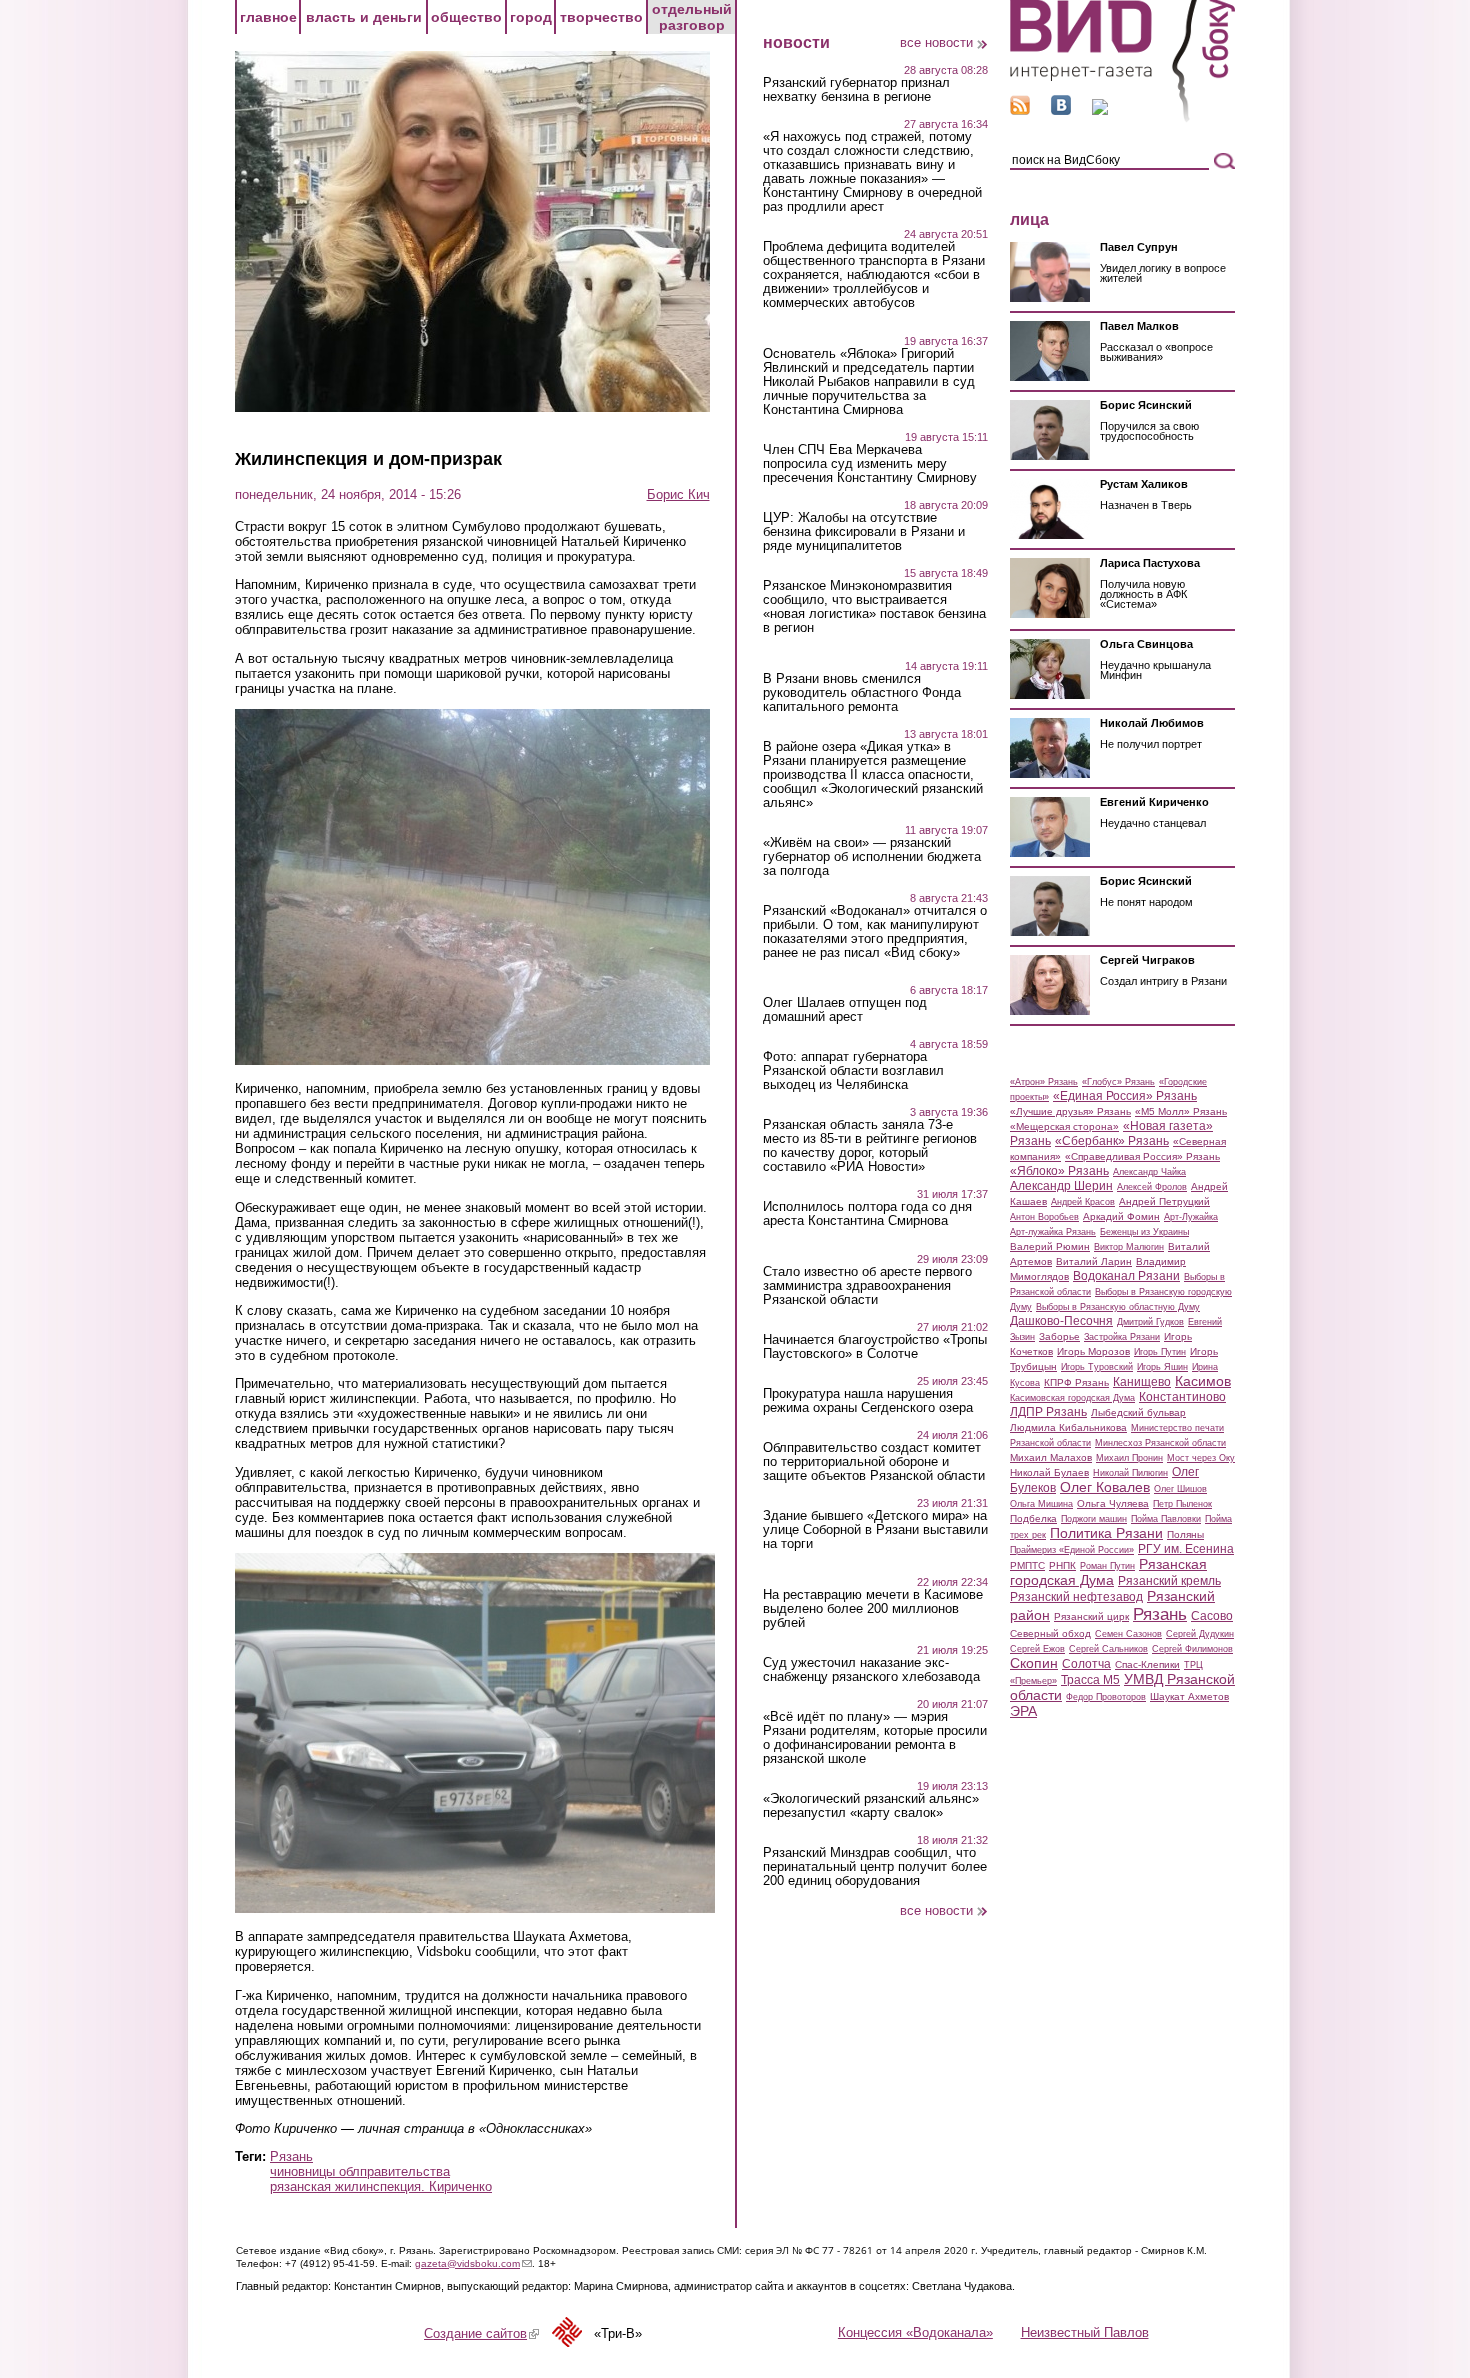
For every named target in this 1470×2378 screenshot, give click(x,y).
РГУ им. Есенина (1186, 1549)
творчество (601, 17)
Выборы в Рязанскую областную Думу (1118, 1307)
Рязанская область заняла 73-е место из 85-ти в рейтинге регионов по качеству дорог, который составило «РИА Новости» (870, 1146)
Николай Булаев (1049, 1472)
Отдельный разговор (692, 17)
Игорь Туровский (1097, 1367)
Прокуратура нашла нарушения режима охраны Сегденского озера (868, 1401)
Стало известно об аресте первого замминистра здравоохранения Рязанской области (867, 1286)
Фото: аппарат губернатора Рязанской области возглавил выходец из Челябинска (853, 1071)
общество (466, 17)
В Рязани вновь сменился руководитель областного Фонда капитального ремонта (862, 693)
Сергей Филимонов (1192, 1649)
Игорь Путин (1160, 1352)
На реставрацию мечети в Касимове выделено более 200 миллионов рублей (873, 1609)
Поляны (1185, 1534)
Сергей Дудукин (1200, 1634)
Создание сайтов (481, 2333)
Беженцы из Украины (1144, 1232)
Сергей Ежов (1037, 1649)
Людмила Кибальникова (1068, 1427)
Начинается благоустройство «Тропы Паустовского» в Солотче (875, 1347)
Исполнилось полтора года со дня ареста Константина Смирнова (867, 1214)
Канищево (1142, 1382)
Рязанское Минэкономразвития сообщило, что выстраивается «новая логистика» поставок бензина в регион (874, 607)
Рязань (291, 2156)
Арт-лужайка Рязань (1053, 1232)
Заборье (1059, 1336)
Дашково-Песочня (1061, 1321)
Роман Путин (1107, 1566)
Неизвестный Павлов (1085, 2332)
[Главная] (1122, 118)
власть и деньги (364, 17)
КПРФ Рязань (1076, 1382)
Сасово (1212, 1616)
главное (268, 17)
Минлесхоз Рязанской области (1160, 1443)
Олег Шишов (1180, 1489)
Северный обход (1050, 1633)
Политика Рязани (1106, 1533)
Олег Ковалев (1105, 1487)
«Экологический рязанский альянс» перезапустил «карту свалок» (871, 1806)
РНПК (1062, 1565)
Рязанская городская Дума (1108, 1572)
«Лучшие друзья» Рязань (1070, 1111)
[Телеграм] (1100, 110)
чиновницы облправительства (360, 2171)
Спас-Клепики (1147, 1664)
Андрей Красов (1083, 1202)
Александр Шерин (1061, 1186)
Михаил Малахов (1051, 1457)
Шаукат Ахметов (1189, 1696)
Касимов (1203, 1381)
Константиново (1182, 1397)
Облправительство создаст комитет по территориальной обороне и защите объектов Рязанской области (874, 1462)
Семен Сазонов (1128, 1634)
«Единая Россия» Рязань (1125, 1096)
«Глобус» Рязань (1118, 1082)
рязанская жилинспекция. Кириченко (381, 2186)
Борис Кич (678, 494)
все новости (936, 42)
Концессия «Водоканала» (915, 2332)
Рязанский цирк (1091, 1616)
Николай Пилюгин (1130, 1473)
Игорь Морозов (1093, 1351)
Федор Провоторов (1106, 1697)
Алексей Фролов (1152, 1187)
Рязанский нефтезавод (1076, 1597)
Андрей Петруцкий (1164, 1201)
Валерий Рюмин (1050, 1246)
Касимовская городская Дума (1072, 1398)
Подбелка (1033, 1518)
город (531, 17)
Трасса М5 (1090, 1680)
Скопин (1034, 1663)
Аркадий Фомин (1121, 1216)
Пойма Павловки (1166, 1519)
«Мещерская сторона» (1064, 1126)
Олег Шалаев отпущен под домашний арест (845, 1010)
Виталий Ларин (1094, 1261)
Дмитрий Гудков (1150, 1322)
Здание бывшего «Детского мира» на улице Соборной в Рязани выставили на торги (875, 1530)
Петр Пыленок (1182, 1504)
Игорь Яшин (1162, 1367)
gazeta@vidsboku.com (473, 2263)
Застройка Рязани (1122, 1337)
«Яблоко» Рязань (1059, 1171)
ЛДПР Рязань (1048, 1412)
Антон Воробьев (1044, 1217)
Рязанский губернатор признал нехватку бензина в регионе (856, 90)
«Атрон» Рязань (1044, 1082)
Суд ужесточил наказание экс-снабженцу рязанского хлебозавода (871, 1670)
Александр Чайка (1149, 1172)
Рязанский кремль (1169, 1581)
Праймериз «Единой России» (1072, 1550)
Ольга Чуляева (1113, 1503)
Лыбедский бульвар (1138, 1412)
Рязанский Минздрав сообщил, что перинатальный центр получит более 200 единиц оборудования (875, 1867)
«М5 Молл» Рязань (1181, 1111)
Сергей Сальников (1108, 1649)
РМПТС (1027, 1565)
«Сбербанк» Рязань (1112, 1141)
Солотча (1086, 1664)
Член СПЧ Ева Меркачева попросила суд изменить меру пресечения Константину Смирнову (870, 464)
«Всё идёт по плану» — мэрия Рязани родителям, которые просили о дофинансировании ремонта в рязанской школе (875, 1738)
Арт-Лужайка (1191, 1217)
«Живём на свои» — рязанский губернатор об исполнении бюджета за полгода (872, 857)
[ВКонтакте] (1061, 110)
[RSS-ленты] (1020, 110)
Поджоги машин (1094, 1519)
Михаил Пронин (1129, 1458)
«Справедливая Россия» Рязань (1142, 1156)
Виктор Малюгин (1129, 1247)
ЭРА (1023, 1711)
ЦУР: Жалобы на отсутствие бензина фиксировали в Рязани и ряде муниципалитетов (864, 532)
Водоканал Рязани (1126, 1276)
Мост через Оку (1201, 1458)
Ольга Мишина (1041, 1504)
